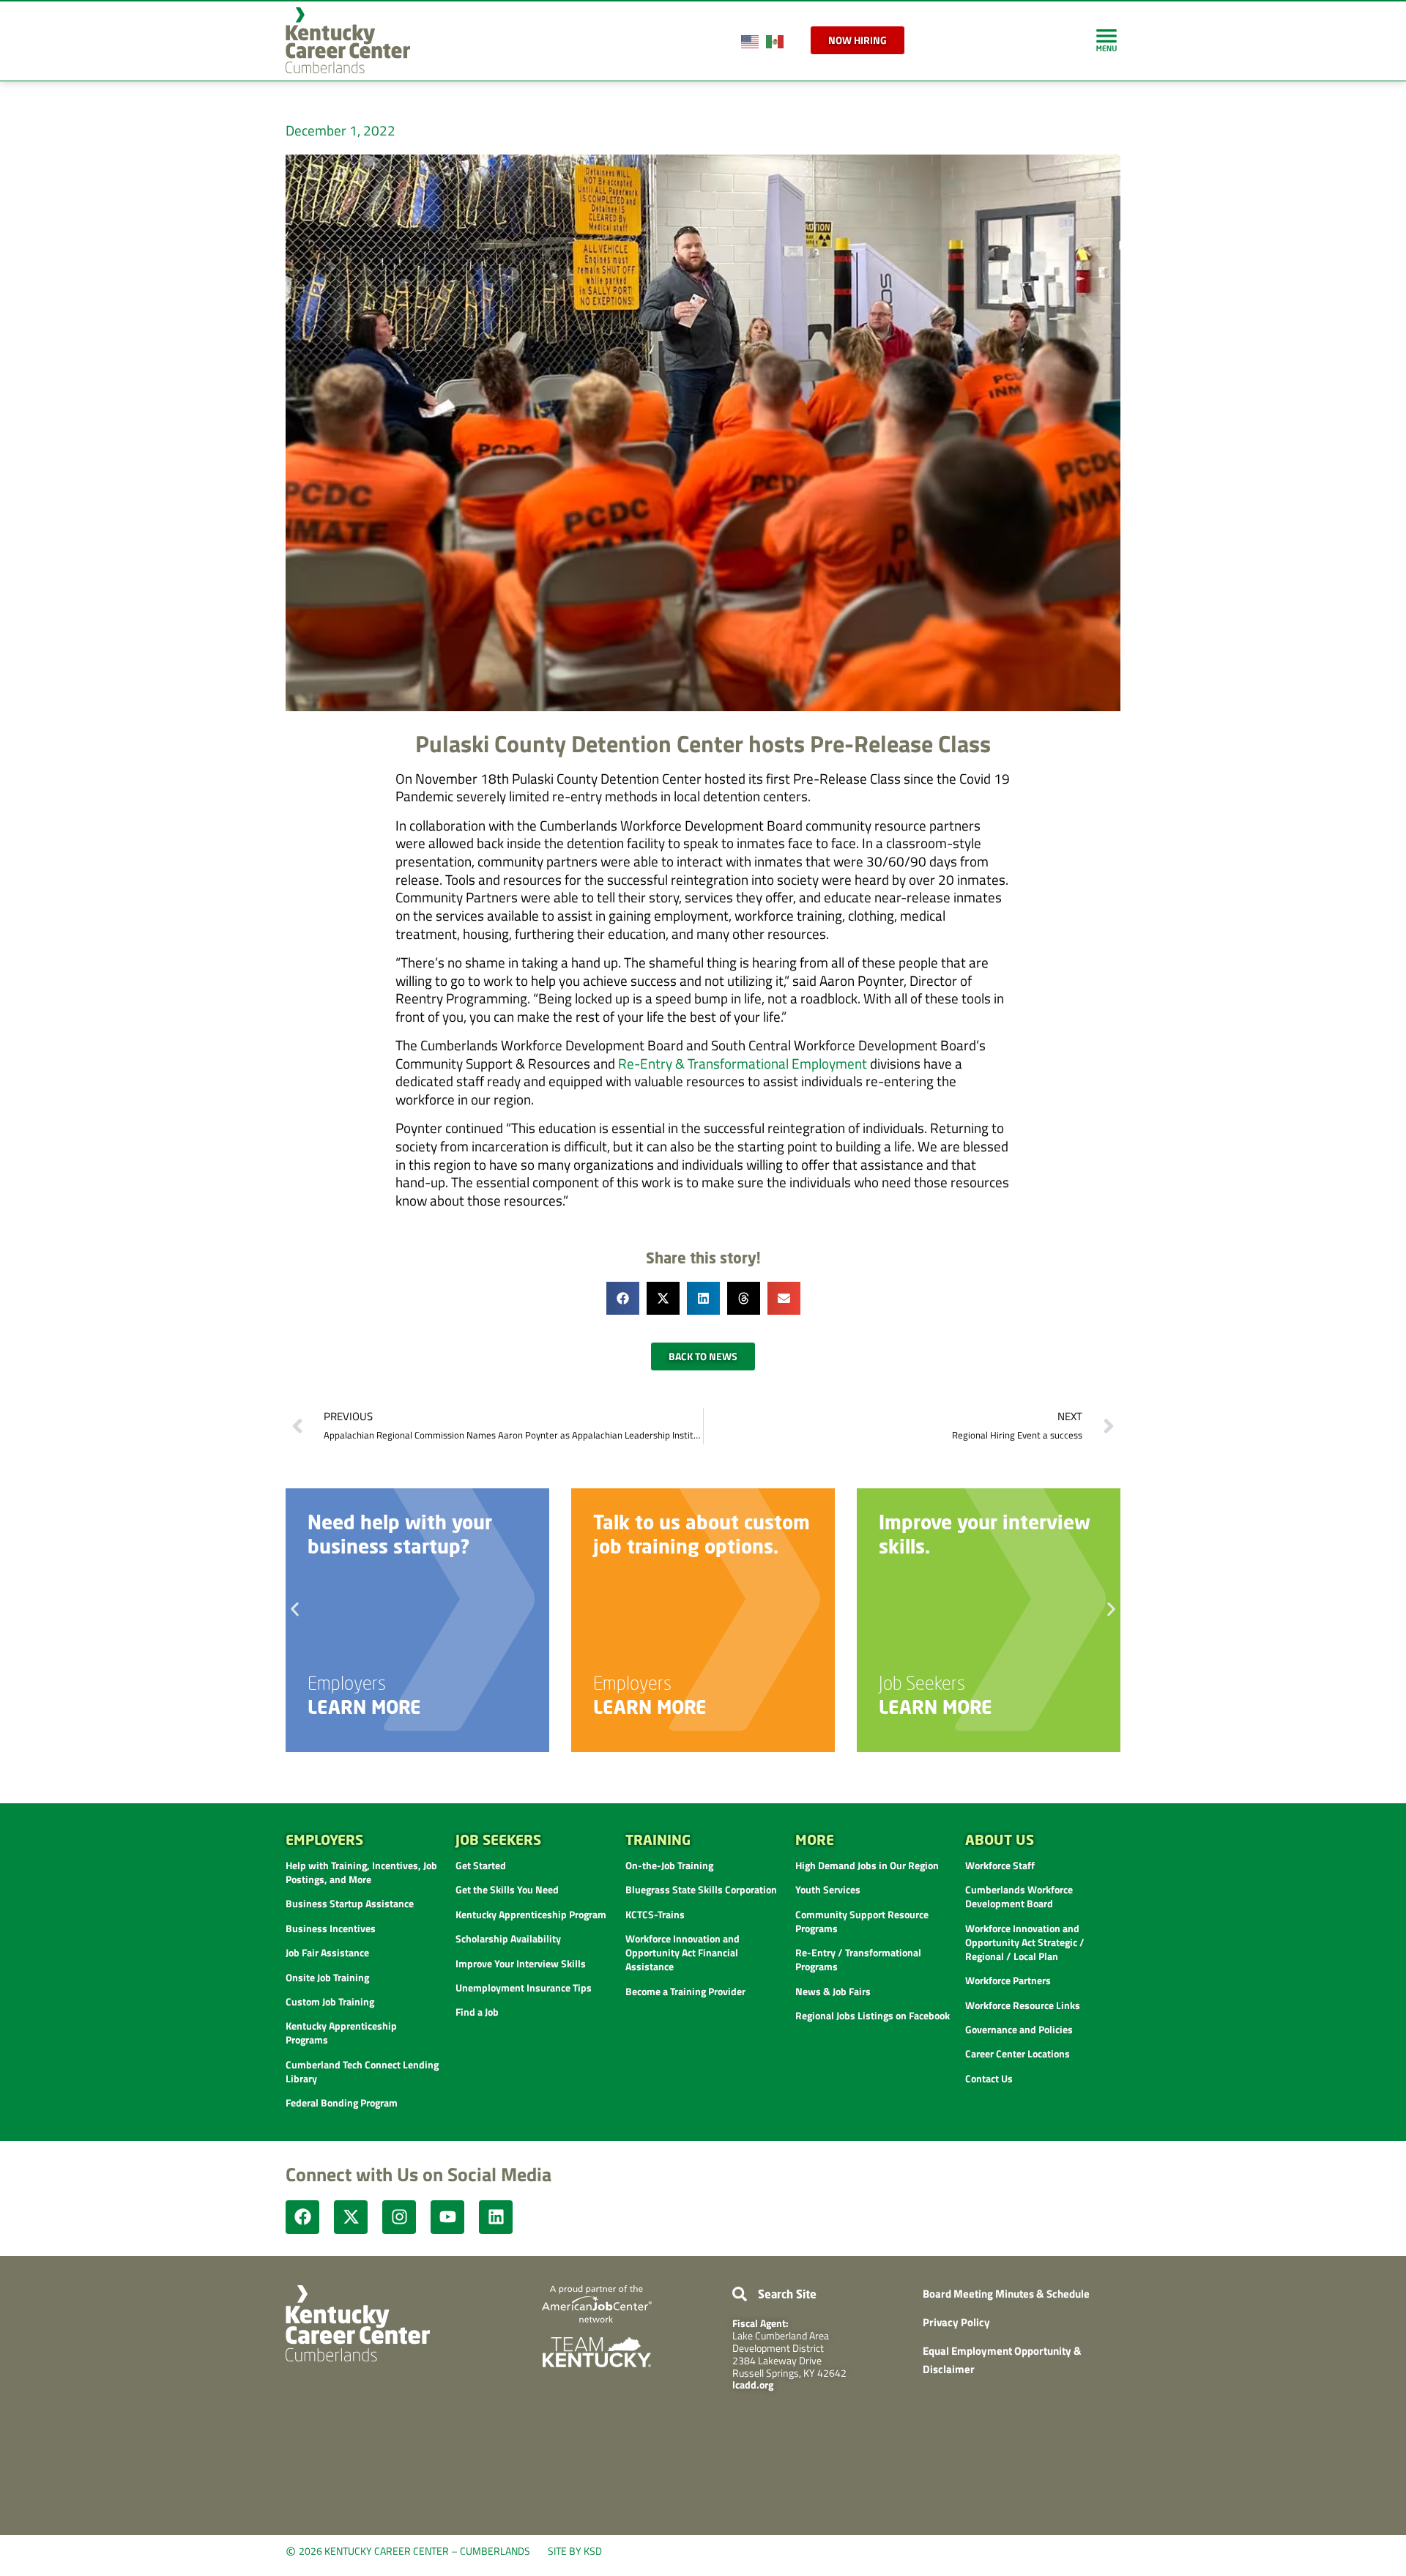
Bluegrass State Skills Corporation (701, 1889)
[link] (1106, 40)
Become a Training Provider (685, 1991)
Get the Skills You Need (507, 1889)
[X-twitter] (351, 2217)
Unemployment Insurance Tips (524, 1987)
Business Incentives (331, 1928)
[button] (623, 1298)
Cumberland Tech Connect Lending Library (362, 2071)
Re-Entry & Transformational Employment (743, 1063)
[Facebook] (302, 2217)
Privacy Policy (956, 2322)
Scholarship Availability (508, 1938)
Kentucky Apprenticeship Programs (341, 2033)
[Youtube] (447, 2217)
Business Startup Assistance (350, 1903)
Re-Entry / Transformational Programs (858, 1959)
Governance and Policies (1019, 2029)
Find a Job (477, 2012)
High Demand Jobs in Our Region (867, 1865)
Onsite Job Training (327, 1977)
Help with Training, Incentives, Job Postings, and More (361, 1872)
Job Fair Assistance (327, 1952)
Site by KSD (575, 2551)
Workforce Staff (1000, 1865)
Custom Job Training (330, 2001)
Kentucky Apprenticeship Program (531, 1914)
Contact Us (989, 2078)
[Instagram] (399, 2217)
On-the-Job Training (669, 1865)
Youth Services (828, 1889)
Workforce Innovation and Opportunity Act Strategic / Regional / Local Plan (1025, 1942)
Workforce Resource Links (1023, 2005)
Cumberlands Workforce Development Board (1019, 1896)
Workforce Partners (1008, 1980)
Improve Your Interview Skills (521, 1963)
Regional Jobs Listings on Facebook (873, 2015)
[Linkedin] (496, 2217)
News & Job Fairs (833, 1991)
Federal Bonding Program (342, 2102)
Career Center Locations (1018, 2053)
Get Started (481, 1865)
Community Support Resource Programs (862, 1921)
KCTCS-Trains (655, 1914)
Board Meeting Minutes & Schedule (1006, 2294)
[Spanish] (775, 40)
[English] (751, 40)
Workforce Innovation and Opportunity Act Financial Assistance (682, 1952)
